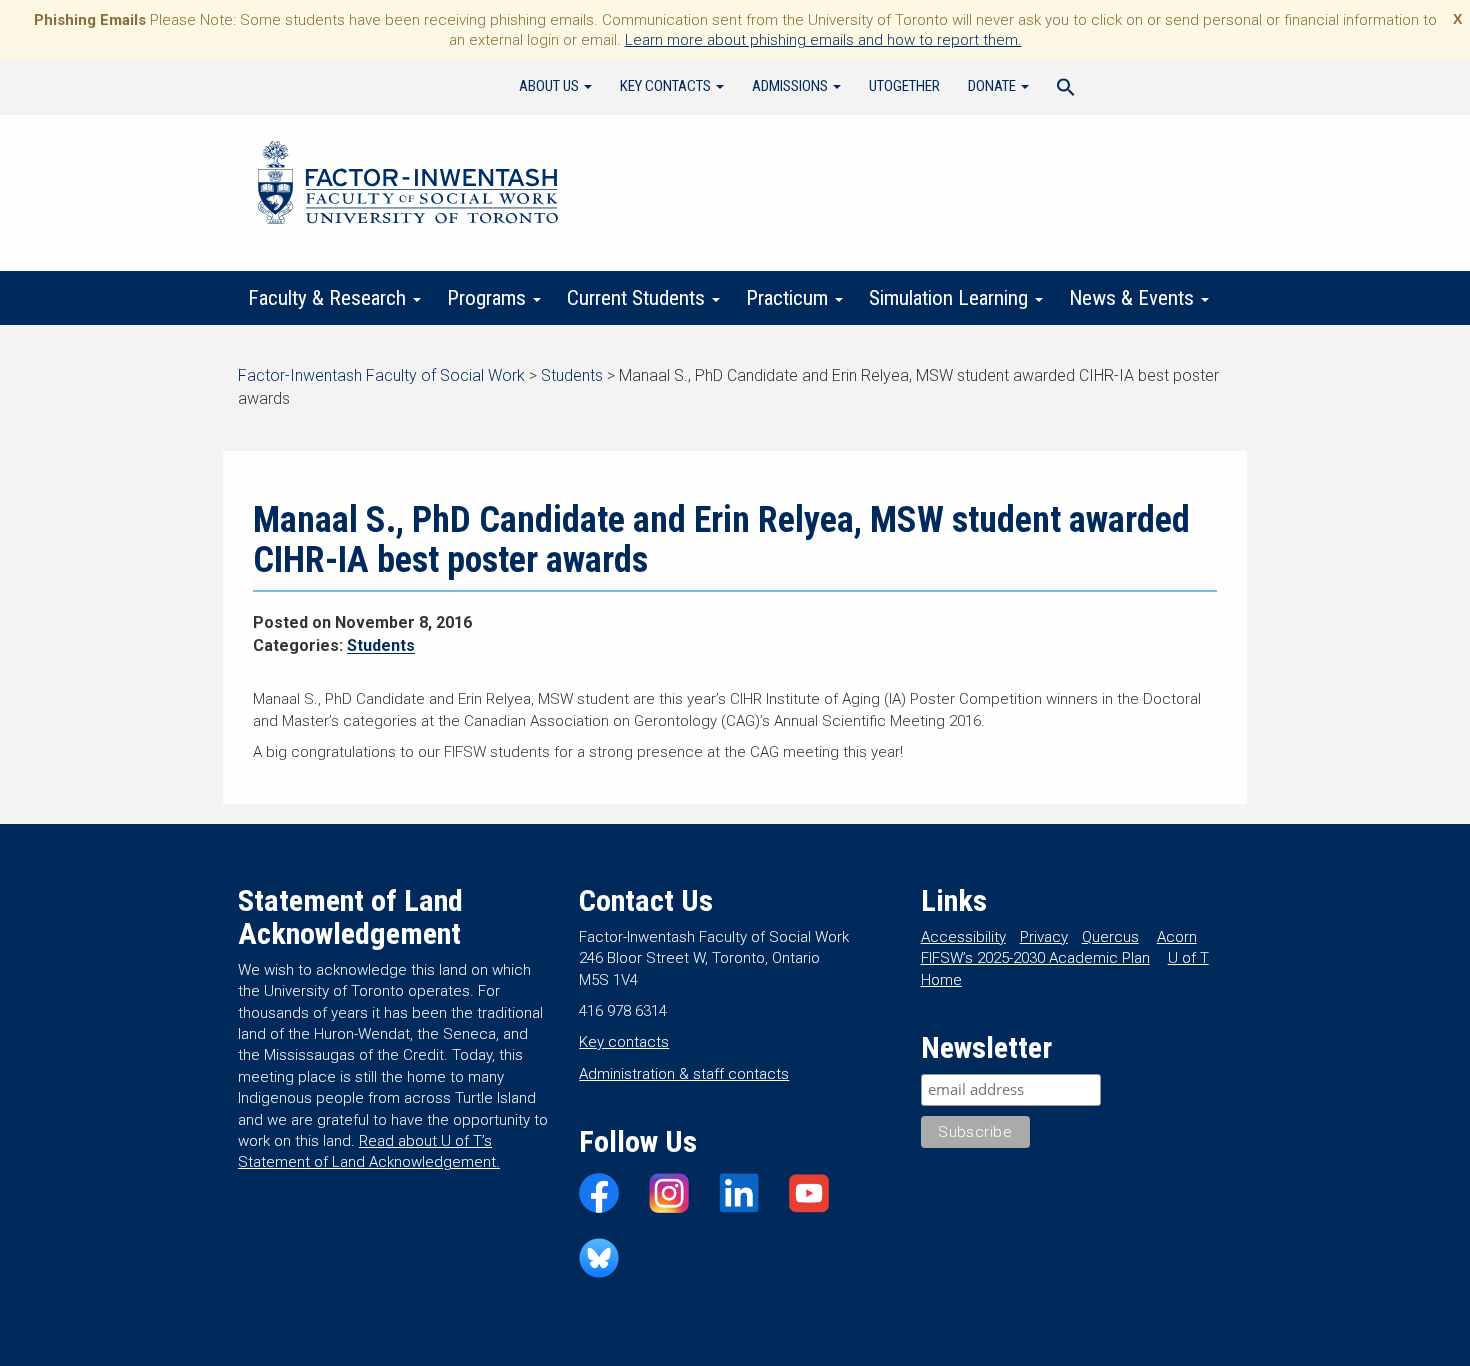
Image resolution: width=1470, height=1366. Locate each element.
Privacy (1044, 937)
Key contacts (624, 1042)
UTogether (904, 86)
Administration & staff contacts (684, 1074)
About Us (550, 86)
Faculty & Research (329, 298)
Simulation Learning (951, 298)
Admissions (791, 86)
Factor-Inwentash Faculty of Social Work (408, 186)
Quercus (1110, 937)
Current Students (638, 298)
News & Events (1134, 298)
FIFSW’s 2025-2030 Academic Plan (1035, 958)
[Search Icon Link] (1066, 90)
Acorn (1177, 937)
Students (381, 645)
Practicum (789, 298)
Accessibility (963, 937)
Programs (489, 298)
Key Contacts (667, 86)
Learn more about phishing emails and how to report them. (823, 40)
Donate (993, 86)
